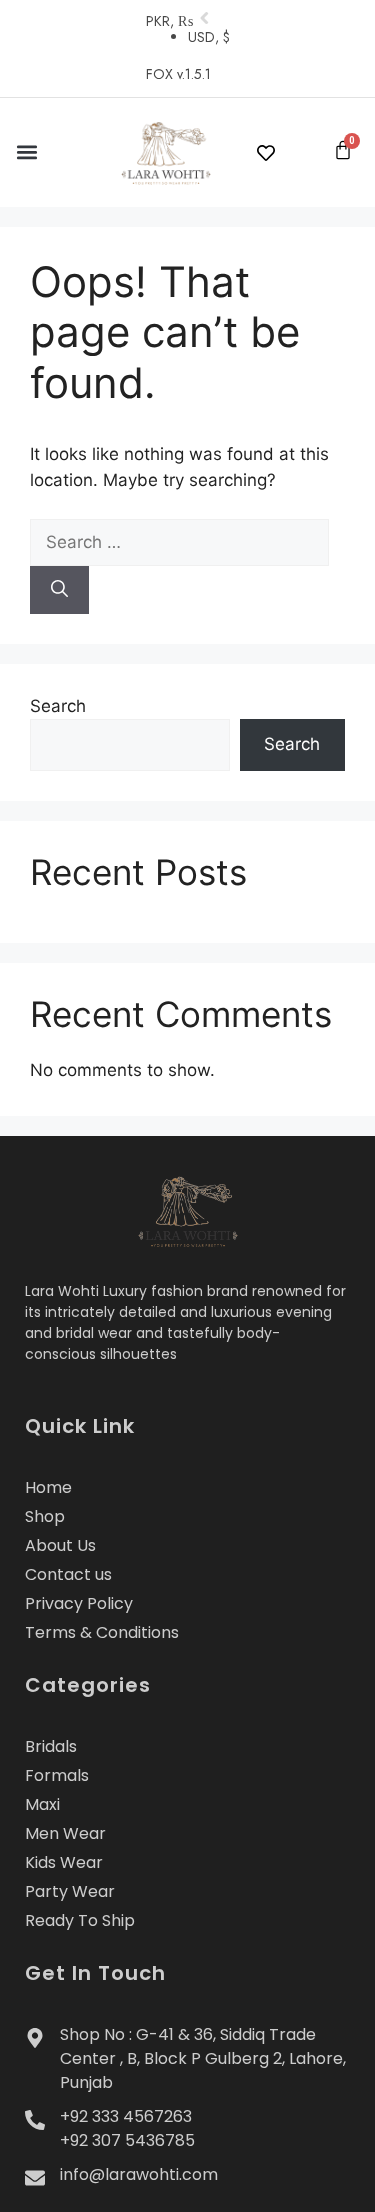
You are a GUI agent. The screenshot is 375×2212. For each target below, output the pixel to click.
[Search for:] (179, 542)
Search (58, 706)
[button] (26, 152)
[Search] (59, 590)
